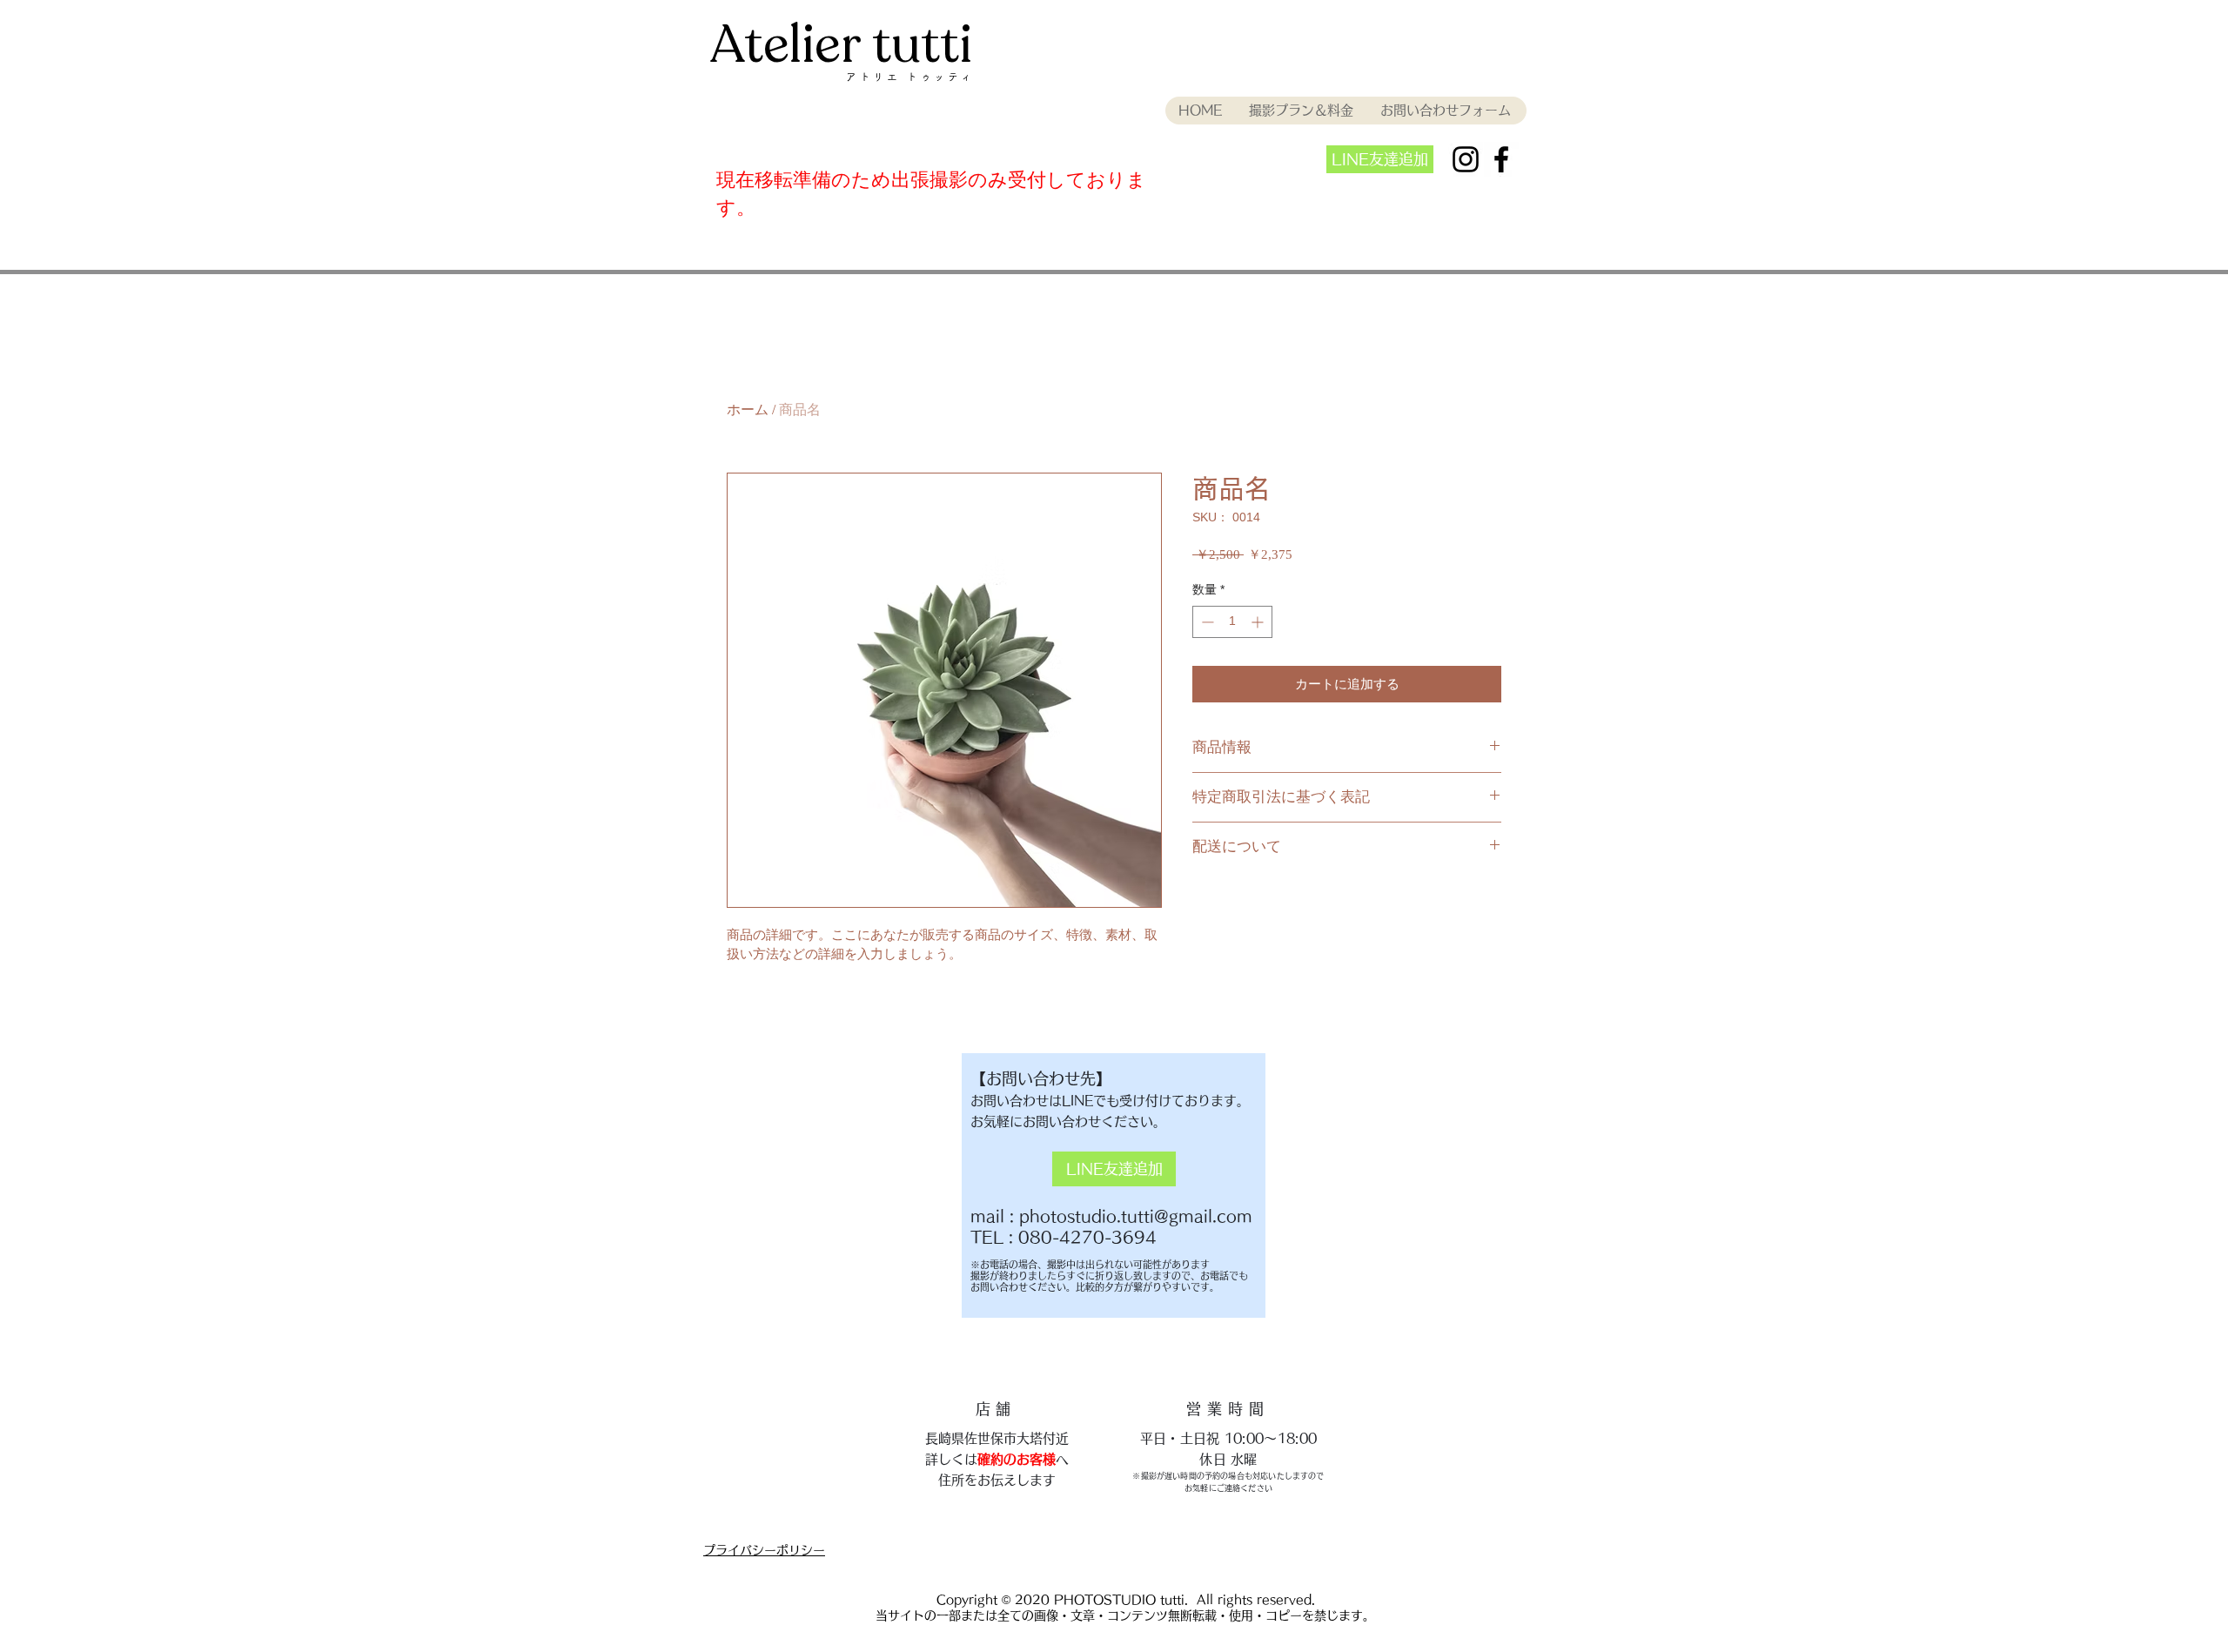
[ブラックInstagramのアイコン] (1466, 159)
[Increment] (1259, 622)
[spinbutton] (1232, 622)
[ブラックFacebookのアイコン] (1501, 159)
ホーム (748, 410)
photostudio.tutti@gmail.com (1136, 1216)
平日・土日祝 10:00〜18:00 (1228, 1438)
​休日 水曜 (1228, 1459)
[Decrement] (1206, 622)
